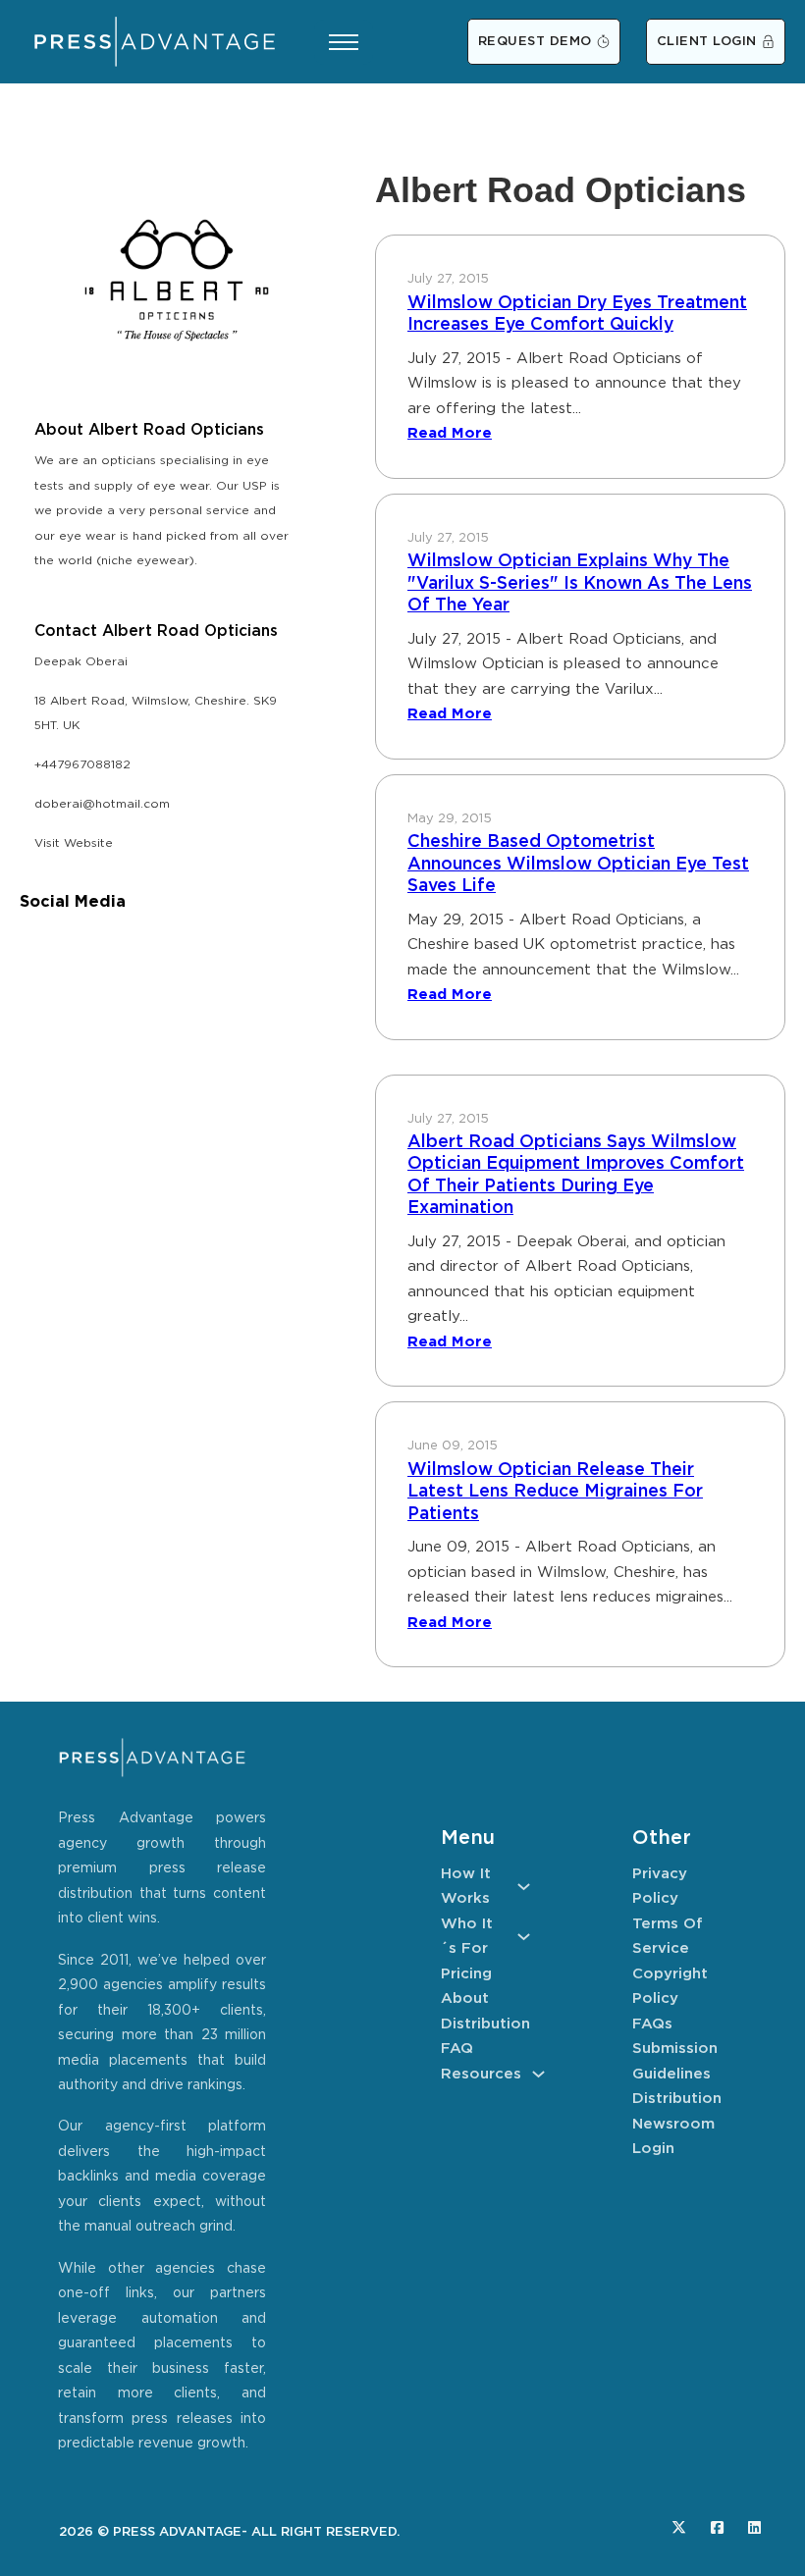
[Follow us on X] (679, 2527)
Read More (450, 433)
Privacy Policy (660, 1887)
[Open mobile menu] (344, 42)
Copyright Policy (670, 1987)
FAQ (457, 2049)
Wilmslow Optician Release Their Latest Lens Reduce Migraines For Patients (555, 1492)
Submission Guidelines (675, 2061)
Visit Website (74, 843)
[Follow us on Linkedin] (754, 2527)
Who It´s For (467, 1937)
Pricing (466, 1974)
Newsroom (673, 2124)
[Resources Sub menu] (538, 2074)
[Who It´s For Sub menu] (524, 1937)
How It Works (466, 1887)
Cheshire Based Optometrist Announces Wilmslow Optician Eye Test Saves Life (578, 864)
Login (653, 2149)
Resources (481, 2074)
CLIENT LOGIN (707, 42)
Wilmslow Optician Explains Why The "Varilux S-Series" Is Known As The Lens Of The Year (580, 583)
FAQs (652, 2024)
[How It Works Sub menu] (524, 1887)
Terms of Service (668, 1937)
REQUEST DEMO (535, 42)
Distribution (485, 2024)
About (465, 1998)
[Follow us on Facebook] (717, 2527)
